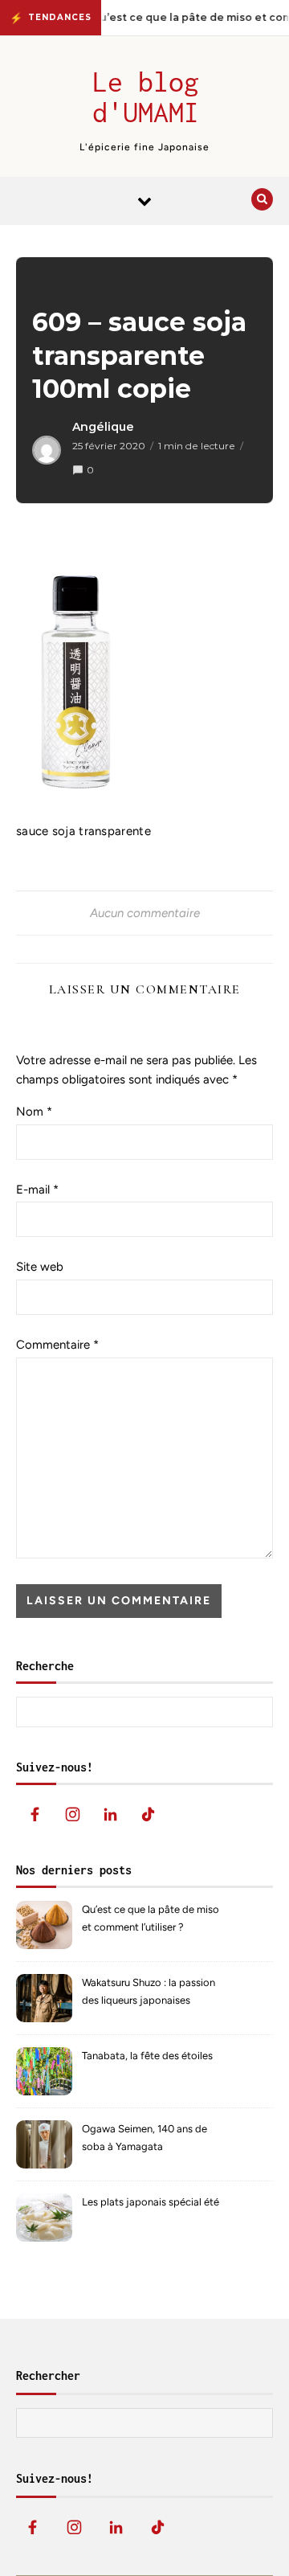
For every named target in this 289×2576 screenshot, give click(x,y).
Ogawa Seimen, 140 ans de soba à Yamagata (144, 2138)
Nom (34, 1112)
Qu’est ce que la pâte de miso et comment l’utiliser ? (151, 1918)
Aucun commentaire (145, 913)
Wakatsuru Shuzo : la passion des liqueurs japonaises (149, 1991)
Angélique (103, 427)
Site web (40, 1267)
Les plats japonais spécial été (151, 2202)
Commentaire (57, 1345)
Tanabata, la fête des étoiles (147, 2056)
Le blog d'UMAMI (146, 96)
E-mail (37, 1190)
